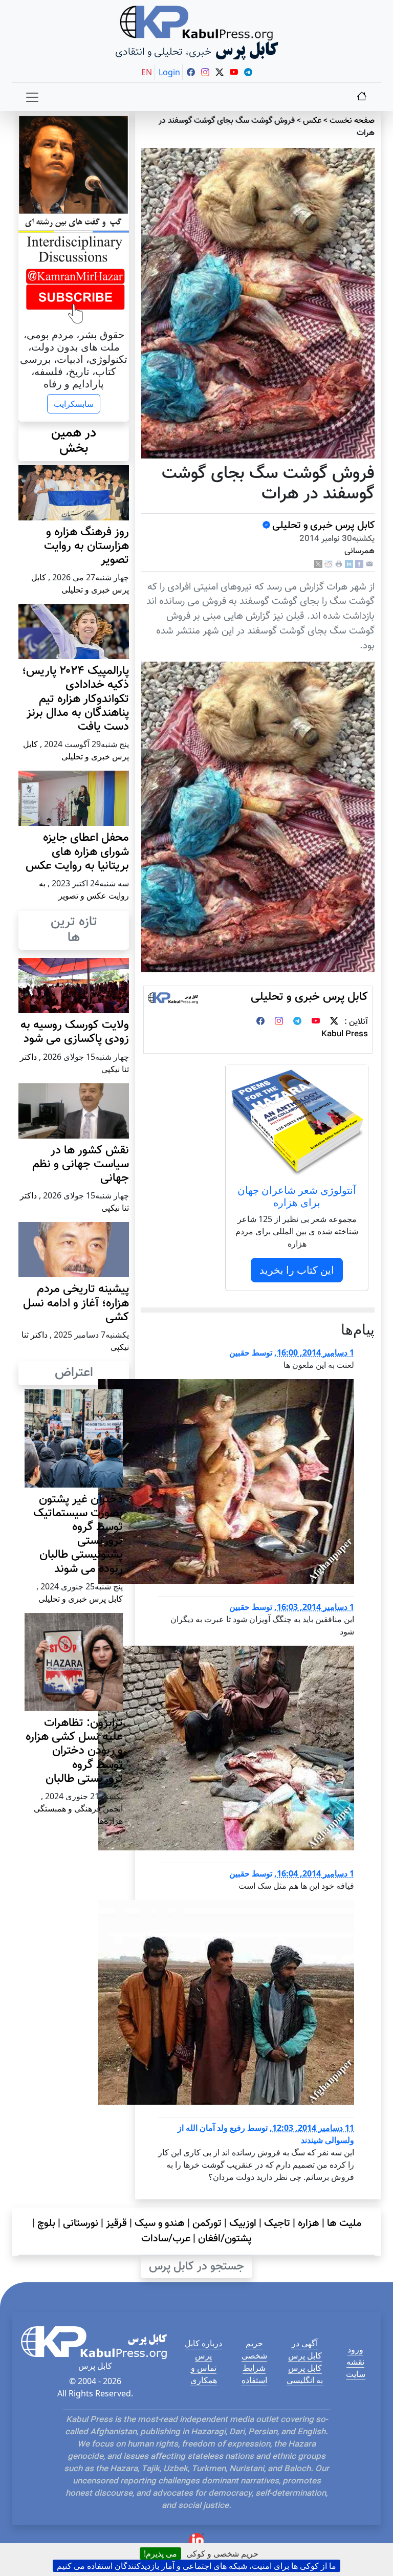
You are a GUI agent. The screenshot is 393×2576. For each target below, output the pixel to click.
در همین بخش (74, 441)
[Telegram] (297, 1022)
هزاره (309, 2223)
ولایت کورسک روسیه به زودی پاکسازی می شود (75, 1032)
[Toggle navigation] (32, 97)
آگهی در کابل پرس (305, 2349)
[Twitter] (334, 1022)
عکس (312, 121)
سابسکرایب (74, 404)
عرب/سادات (166, 2239)
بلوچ (46, 2223)
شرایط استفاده (254, 2374)
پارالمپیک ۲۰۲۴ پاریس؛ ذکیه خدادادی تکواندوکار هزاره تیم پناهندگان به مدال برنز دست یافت (75, 699)
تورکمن (207, 2223)
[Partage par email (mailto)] (369, 565)
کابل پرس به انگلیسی (305, 2374)
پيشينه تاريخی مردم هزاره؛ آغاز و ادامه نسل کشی (76, 1303)
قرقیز (116, 2223)
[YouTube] (316, 1022)
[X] (318, 565)
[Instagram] (279, 1022)
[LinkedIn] (349, 565)
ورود (355, 2349)
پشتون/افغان (225, 2239)
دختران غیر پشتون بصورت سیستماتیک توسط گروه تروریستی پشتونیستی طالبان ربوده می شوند (78, 1534)
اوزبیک (243, 2223)
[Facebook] (359, 565)
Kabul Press (345, 1034)
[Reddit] (329, 565)
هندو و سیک (160, 2223)
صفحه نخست (352, 121)
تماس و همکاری (204, 2374)
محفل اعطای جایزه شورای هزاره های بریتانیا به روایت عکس (77, 852)
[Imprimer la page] (339, 565)
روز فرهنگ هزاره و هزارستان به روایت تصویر (86, 546)
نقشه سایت (356, 2368)
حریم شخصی (254, 2349)
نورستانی (81, 2223)
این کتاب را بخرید (297, 1270)
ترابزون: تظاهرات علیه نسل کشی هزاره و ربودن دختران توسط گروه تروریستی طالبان (74, 1751)
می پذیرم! (160, 2553)
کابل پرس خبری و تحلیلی (323, 526)
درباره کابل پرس (203, 2349)
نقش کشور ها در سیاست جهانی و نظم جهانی (81, 1164)
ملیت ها (344, 2223)
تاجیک (277, 2223)
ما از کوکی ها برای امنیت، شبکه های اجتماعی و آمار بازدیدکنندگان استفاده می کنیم (196, 2566)
